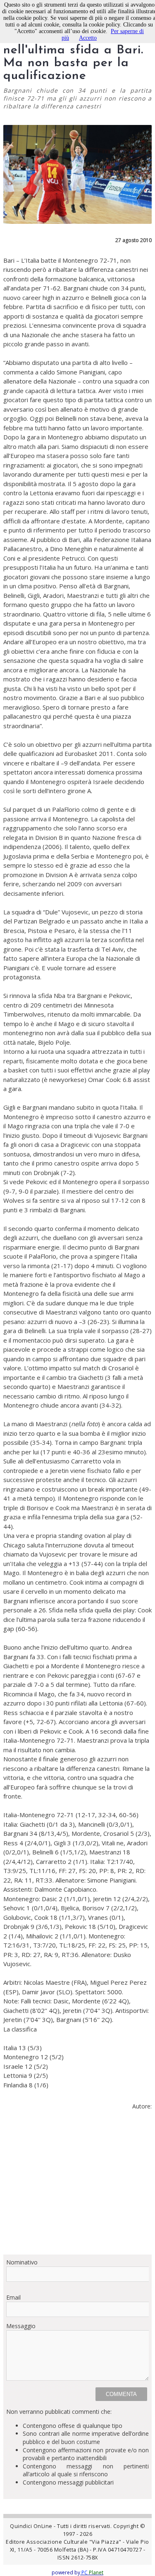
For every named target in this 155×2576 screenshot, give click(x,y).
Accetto (88, 38)
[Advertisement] (77, 2186)
